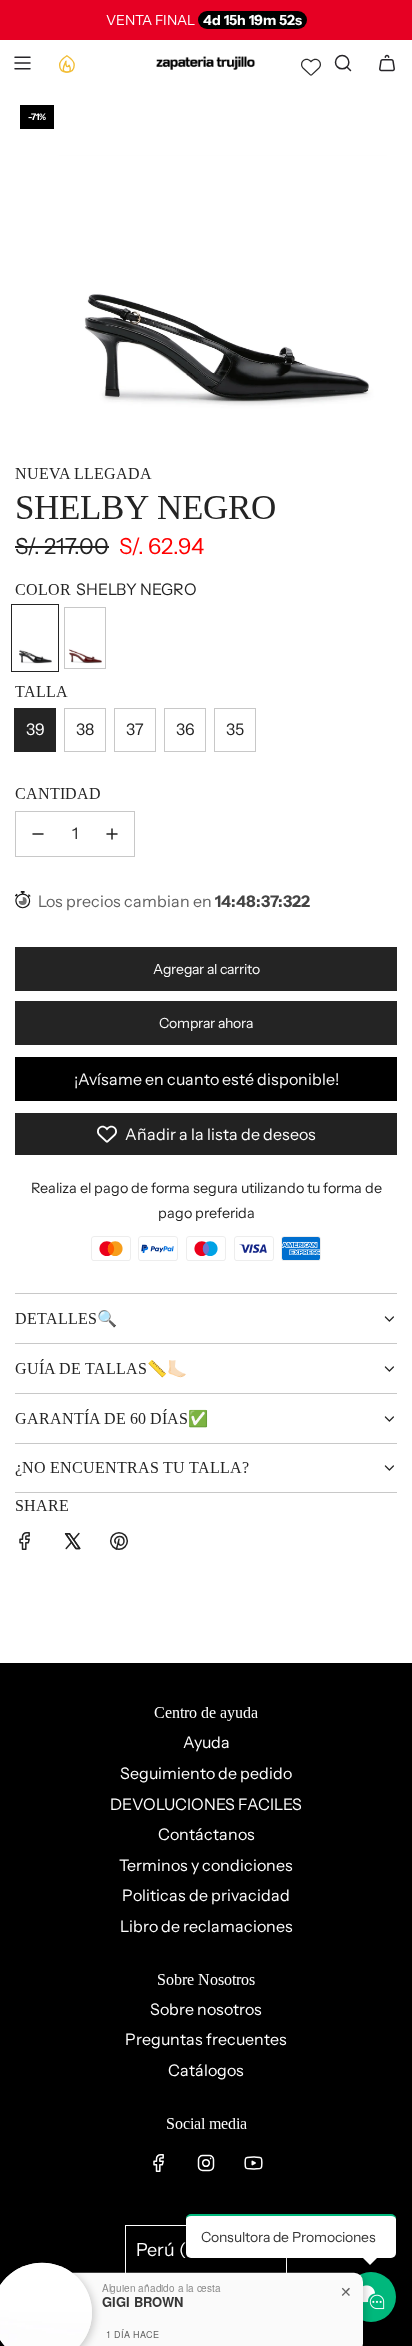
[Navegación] (22, 63)
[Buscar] (343, 63)
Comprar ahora (206, 1023)
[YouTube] (253, 2163)
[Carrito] (387, 63)
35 (235, 729)
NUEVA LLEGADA (83, 473)
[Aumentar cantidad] (112, 834)
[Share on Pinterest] (119, 1545)
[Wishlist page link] (311, 67)
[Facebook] (159, 2163)
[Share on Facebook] (25, 1545)
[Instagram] (206, 2163)
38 (85, 729)
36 (185, 729)
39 (35, 729)
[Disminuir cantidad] (38, 834)
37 (135, 729)
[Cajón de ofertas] (66, 63)
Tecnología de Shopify (206, 2320)
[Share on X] (72, 1545)
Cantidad (58, 793)
